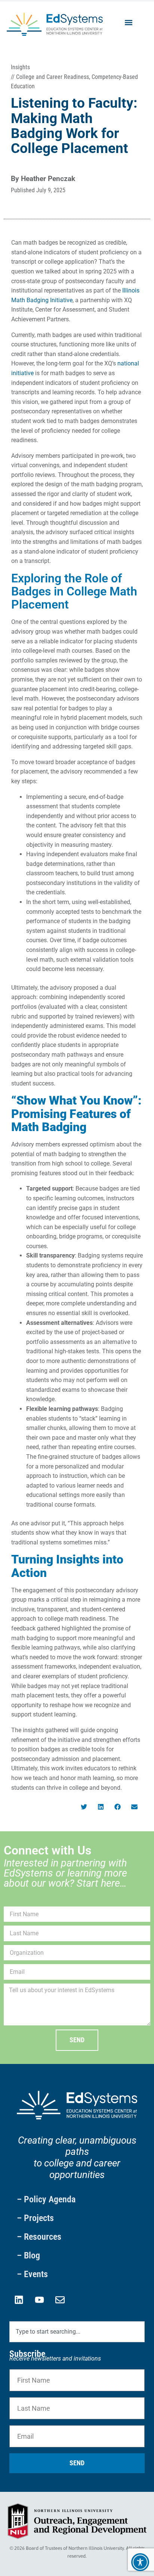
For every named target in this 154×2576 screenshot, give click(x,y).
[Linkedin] (19, 2300)
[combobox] (77, 2332)
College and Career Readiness (53, 77)
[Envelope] (60, 2300)
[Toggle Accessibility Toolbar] (140, 2562)
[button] (129, 23)
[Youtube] (39, 2300)
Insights (20, 67)
